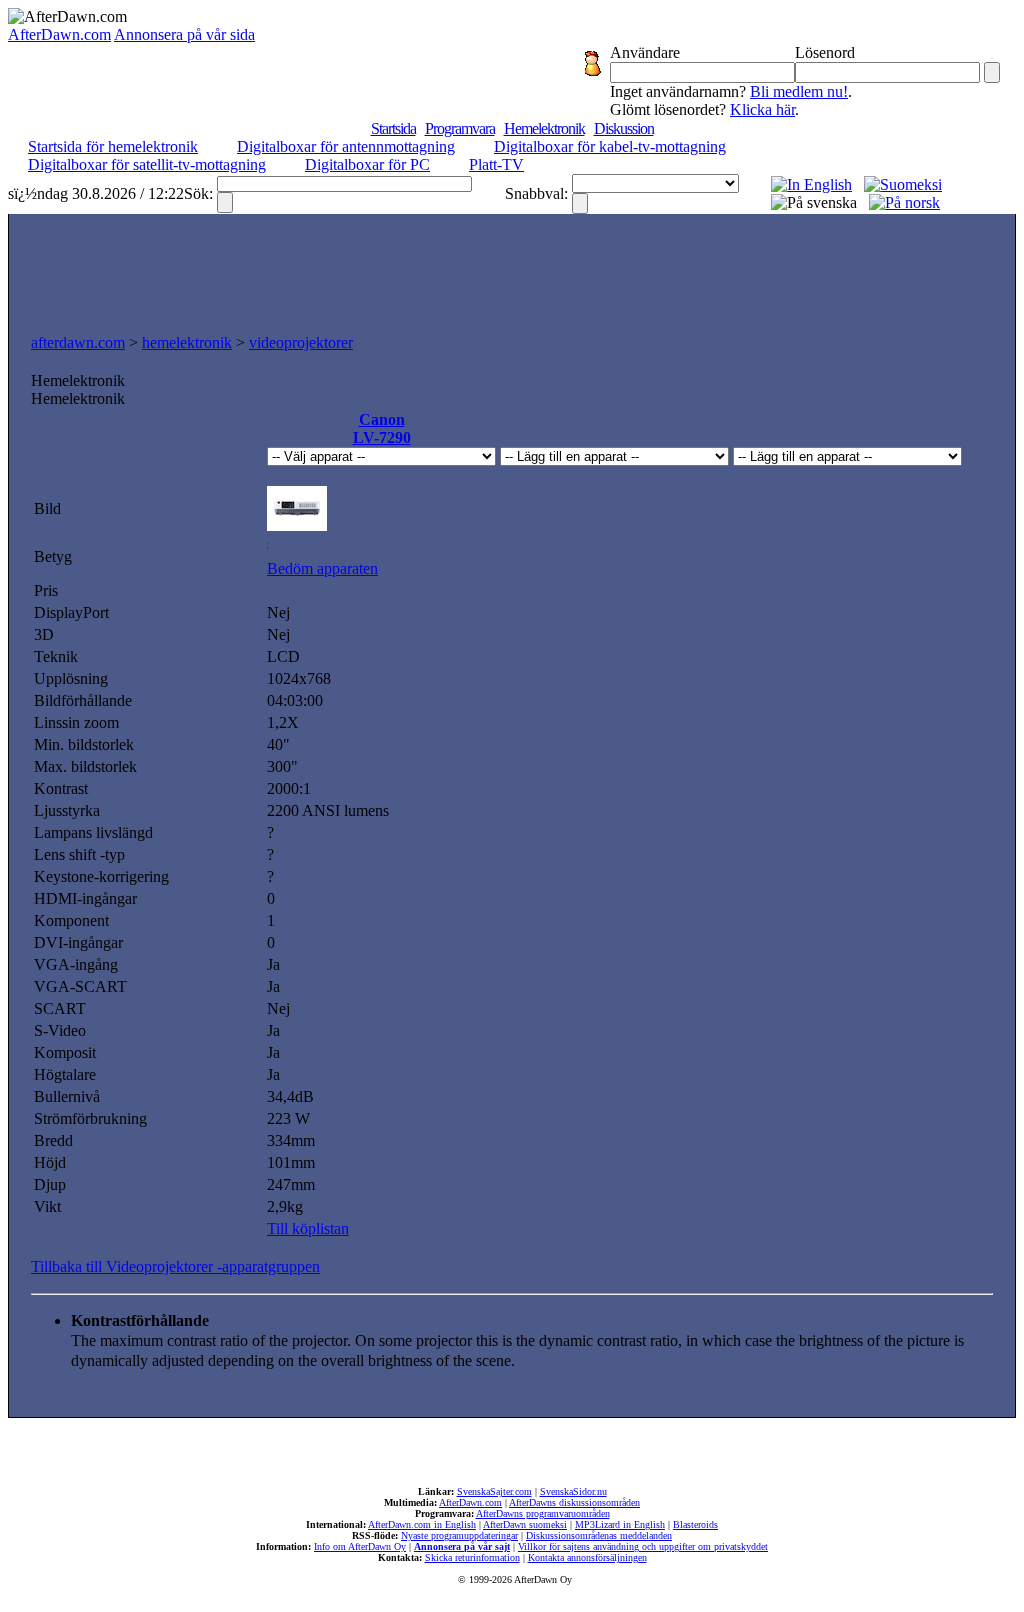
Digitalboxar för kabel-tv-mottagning (610, 146)
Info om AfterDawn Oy (360, 1546)
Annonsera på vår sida (184, 34)
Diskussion (624, 128)
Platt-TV (496, 164)
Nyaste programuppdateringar (459, 1535)
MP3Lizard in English (620, 1524)
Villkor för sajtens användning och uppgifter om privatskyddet (643, 1546)
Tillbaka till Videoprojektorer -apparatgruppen (175, 1266)
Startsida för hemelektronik (113, 146)
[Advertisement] (512, 269)
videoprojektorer (301, 342)
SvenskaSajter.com (494, 1491)
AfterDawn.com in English (422, 1524)
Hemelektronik (544, 128)
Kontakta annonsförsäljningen (587, 1557)
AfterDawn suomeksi (525, 1524)
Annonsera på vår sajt (462, 1546)
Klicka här (762, 109)
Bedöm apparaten (322, 568)
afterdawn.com (78, 342)
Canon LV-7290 (382, 428)
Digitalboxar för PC (367, 164)
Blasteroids (695, 1524)
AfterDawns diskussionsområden (574, 1502)
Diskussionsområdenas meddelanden (599, 1535)
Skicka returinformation (472, 1557)
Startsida (393, 128)
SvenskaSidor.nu (573, 1491)
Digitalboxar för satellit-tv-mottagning (147, 164)
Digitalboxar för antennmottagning (346, 146)
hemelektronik (187, 342)
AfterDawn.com (59, 34)
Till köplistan (308, 1228)
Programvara (460, 128)
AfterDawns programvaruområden (543, 1513)
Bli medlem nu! (799, 91)
